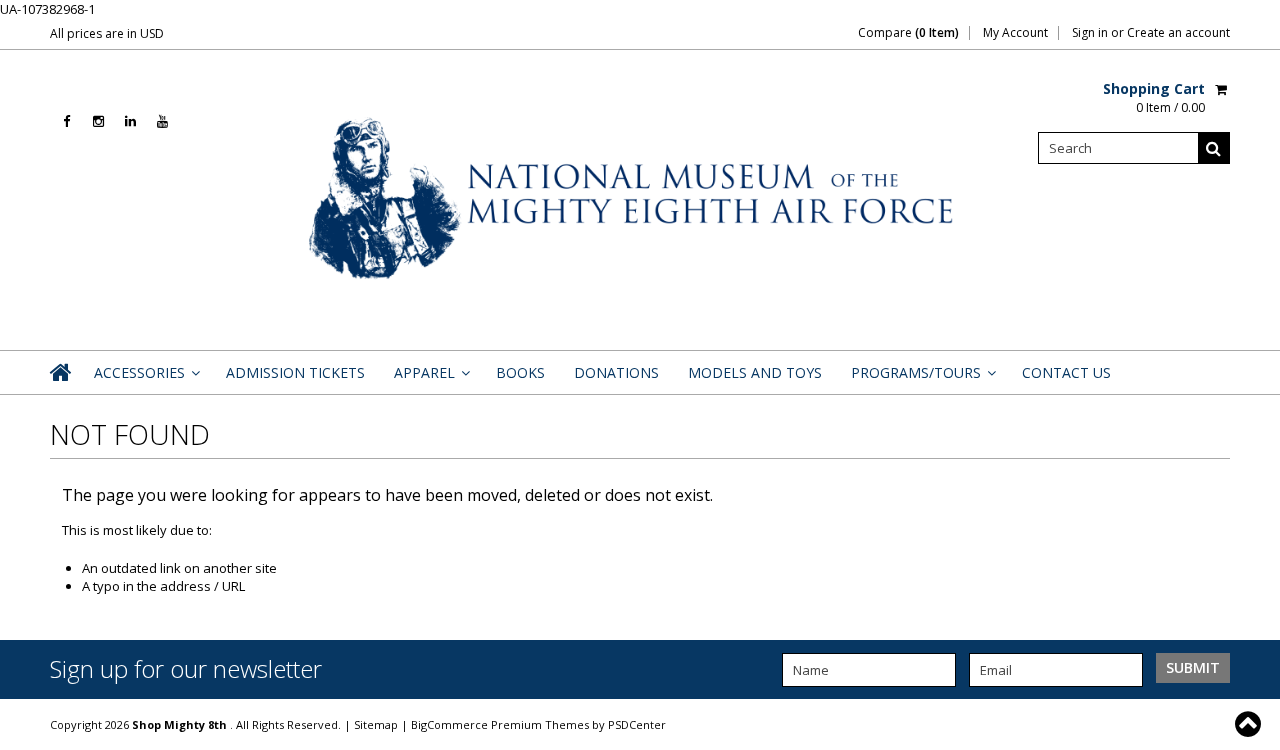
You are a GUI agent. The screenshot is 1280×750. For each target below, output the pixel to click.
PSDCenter (637, 724)
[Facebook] (66, 121)
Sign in (1090, 33)
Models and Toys (755, 372)
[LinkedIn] (130, 121)
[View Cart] (1222, 89)
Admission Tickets (295, 372)
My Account (1015, 33)
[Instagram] (98, 121)
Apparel (430, 378)
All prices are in (107, 33)
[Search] (1214, 148)
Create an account (1178, 33)
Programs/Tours (922, 378)
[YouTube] (162, 121)
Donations (616, 372)
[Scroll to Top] (1250, 724)
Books (520, 372)
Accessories (145, 378)
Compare (908, 33)
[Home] (62, 372)
